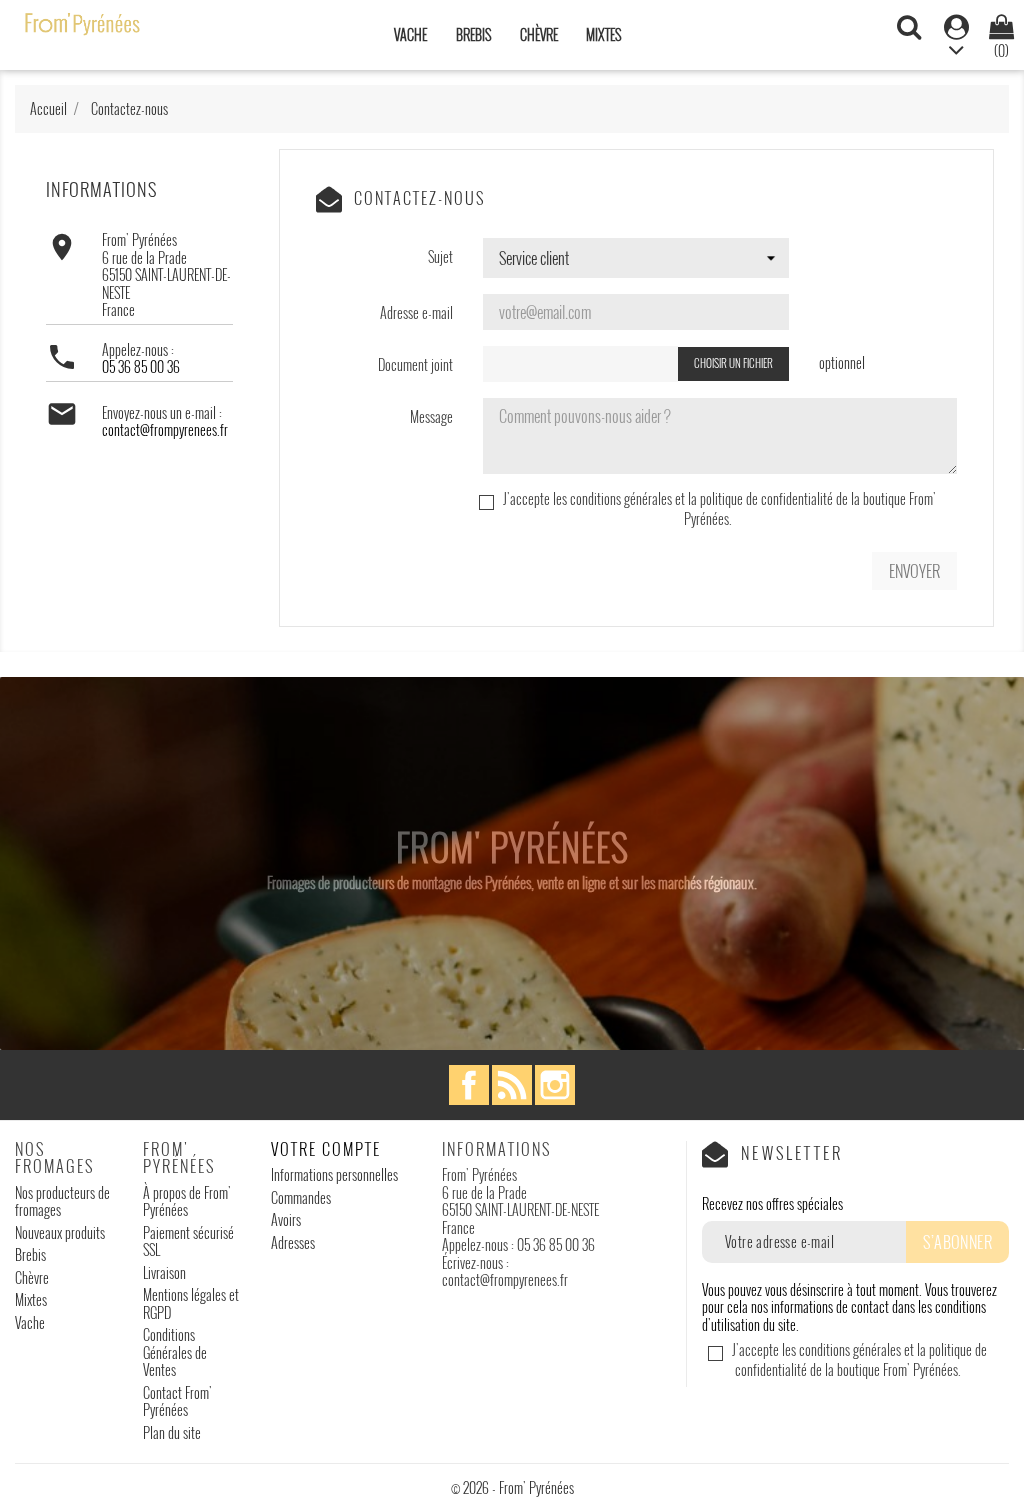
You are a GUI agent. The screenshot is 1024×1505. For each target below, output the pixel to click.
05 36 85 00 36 (141, 366)
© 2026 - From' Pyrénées (512, 1487)
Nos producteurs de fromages (62, 1201)
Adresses (293, 1242)
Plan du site (172, 1432)
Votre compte (326, 1149)
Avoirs (286, 1219)
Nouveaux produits (60, 1232)
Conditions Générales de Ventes (175, 1352)
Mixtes (603, 34)
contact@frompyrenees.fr (165, 429)
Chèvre (539, 34)
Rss (512, 1085)
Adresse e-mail (416, 312)
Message (431, 416)
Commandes (301, 1197)
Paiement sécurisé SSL (188, 1241)
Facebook (469, 1085)
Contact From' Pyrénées (177, 1401)
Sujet (440, 256)
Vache (410, 34)
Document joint (415, 364)
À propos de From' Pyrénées (187, 1201)
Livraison (164, 1272)
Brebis (473, 34)
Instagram (555, 1085)
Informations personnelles (334, 1174)
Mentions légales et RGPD (191, 1303)
